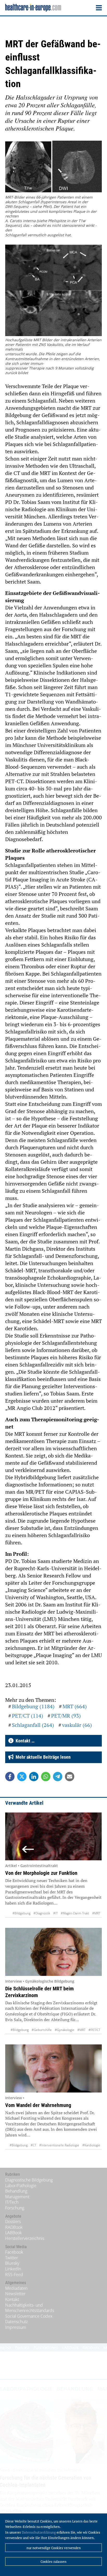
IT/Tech (12, 2202)
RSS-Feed (14, 2275)
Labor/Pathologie (21, 2186)
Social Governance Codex (29, 2316)
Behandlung (16, 2191)
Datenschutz (16, 2322)
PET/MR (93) (66, 1716)
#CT (33, 2145)
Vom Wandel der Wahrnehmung (38, 2105)
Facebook (14, 2252)
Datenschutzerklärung (39, 2532)
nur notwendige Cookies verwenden (54, 2548)
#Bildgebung (21, 1913)
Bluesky (12, 2263)
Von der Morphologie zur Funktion (41, 1873)
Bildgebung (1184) (33, 1706)
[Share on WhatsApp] (46, 1777)
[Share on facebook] (10, 1777)
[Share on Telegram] (58, 1777)
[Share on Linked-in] (34, 1777)
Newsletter (15, 2294)
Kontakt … (24, 1741)
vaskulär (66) (77, 1725)
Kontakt (12, 2299)
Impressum (16, 2327)
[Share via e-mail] (70, 1777)
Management (17, 2197)
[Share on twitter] (22, 1777)
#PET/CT (94, 2030)
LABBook (14, 2233)
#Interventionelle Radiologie (59, 2145)
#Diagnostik (42, 1913)
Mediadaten (16, 2288)
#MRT (96, 1913)
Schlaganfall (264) (33, 1725)
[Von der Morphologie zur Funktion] (53, 1836)
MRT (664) (75, 1706)
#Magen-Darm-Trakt (75, 1913)
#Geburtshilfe (42, 2030)
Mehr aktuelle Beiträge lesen (42, 1757)
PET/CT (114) (28, 1716)
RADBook (14, 2227)
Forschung (15, 2208)
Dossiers (13, 2222)
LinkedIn (13, 2269)
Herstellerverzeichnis (25, 2238)
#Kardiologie (91, 2145)
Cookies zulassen (53, 2562)
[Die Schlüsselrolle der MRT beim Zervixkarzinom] (53, 1952)
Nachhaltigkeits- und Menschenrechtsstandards (30, 2308)
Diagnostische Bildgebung (29, 2180)
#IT (55, 1913)
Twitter (12, 2258)
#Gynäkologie (65, 2030)
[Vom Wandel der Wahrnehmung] (53, 2068)
